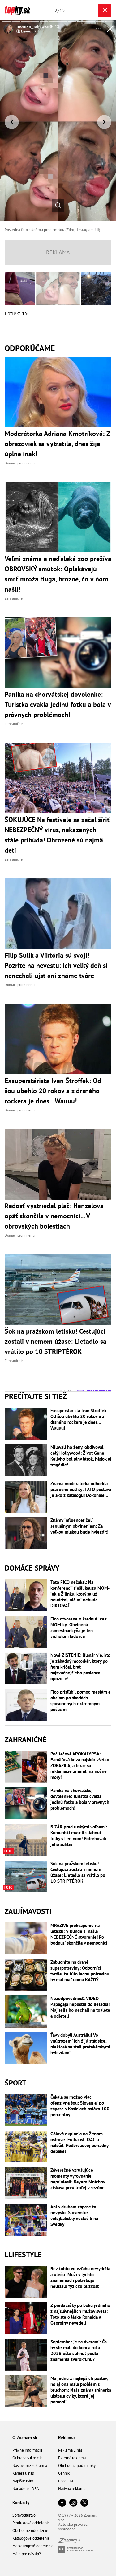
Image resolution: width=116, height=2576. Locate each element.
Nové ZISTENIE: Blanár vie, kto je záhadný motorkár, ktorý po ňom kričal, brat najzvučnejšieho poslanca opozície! (80, 1667)
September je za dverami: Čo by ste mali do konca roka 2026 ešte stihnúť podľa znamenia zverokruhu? (79, 2350)
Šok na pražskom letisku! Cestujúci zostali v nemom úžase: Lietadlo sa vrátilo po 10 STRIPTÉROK (78, 1872)
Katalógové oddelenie (31, 2538)
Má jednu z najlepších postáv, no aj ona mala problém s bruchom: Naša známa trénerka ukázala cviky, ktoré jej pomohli (81, 2390)
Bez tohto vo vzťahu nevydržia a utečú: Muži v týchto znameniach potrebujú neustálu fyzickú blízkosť (80, 2277)
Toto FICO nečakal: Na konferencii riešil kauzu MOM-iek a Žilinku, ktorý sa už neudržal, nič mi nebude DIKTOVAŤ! (80, 1594)
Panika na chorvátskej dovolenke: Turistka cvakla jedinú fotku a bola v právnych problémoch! (80, 1799)
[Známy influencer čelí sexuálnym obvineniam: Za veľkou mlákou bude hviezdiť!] (26, 1533)
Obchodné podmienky (77, 2466)
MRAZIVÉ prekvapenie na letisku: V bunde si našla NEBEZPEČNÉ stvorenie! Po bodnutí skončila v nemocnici (79, 1934)
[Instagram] (73, 2503)
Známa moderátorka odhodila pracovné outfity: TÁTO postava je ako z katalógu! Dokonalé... (81, 1489)
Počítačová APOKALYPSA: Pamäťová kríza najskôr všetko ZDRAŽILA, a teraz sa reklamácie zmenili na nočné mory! (80, 1765)
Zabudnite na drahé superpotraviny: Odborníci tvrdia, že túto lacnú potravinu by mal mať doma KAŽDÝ (80, 1971)
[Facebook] (62, 2503)
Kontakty (21, 2503)
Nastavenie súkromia (30, 2466)
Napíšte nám (23, 2481)
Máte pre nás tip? (27, 2554)
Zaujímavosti (28, 1911)
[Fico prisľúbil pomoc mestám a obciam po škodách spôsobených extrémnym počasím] (26, 1705)
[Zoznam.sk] (69, 2542)
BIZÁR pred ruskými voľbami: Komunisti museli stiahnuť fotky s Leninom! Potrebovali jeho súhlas (79, 1836)
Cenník (64, 2473)
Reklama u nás (70, 2450)
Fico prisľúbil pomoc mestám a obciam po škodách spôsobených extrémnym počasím (80, 1701)
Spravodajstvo (24, 2515)
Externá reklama (72, 2458)
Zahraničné (26, 1740)
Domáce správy (32, 1568)
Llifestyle (23, 2254)
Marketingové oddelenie (33, 2546)
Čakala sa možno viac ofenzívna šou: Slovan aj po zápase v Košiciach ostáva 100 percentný (80, 2106)
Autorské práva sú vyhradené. (73, 2527)
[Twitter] (84, 2503)
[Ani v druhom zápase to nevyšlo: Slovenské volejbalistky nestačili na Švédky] (26, 2220)
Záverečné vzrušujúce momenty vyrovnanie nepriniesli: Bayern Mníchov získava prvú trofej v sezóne (78, 2179)
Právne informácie (28, 2450)
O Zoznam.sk (25, 2437)
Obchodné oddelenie (30, 2531)
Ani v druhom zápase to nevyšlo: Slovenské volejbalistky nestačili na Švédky (74, 2215)
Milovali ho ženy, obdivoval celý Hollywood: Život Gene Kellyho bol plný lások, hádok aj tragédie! (81, 1456)
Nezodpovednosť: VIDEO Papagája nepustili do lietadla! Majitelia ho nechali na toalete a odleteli (80, 2007)
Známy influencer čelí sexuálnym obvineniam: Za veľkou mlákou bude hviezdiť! (79, 1526)
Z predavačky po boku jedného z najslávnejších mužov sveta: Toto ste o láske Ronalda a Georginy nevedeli (80, 2314)
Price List (66, 2481)
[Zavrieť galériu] (105, 10)
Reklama (66, 2437)
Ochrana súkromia (27, 2458)
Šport (15, 2083)
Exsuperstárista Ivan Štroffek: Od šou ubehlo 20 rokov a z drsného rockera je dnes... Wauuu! (79, 1419)
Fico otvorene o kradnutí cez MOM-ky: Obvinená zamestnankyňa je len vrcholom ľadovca (79, 1628)
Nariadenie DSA (26, 2489)
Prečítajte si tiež (36, 1396)
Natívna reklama (72, 2489)
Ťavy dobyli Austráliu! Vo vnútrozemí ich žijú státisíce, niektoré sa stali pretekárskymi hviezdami (80, 2044)
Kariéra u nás (23, 2473)
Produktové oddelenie (31, 2523)
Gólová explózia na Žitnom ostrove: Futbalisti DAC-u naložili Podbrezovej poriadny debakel (79, 2142)
